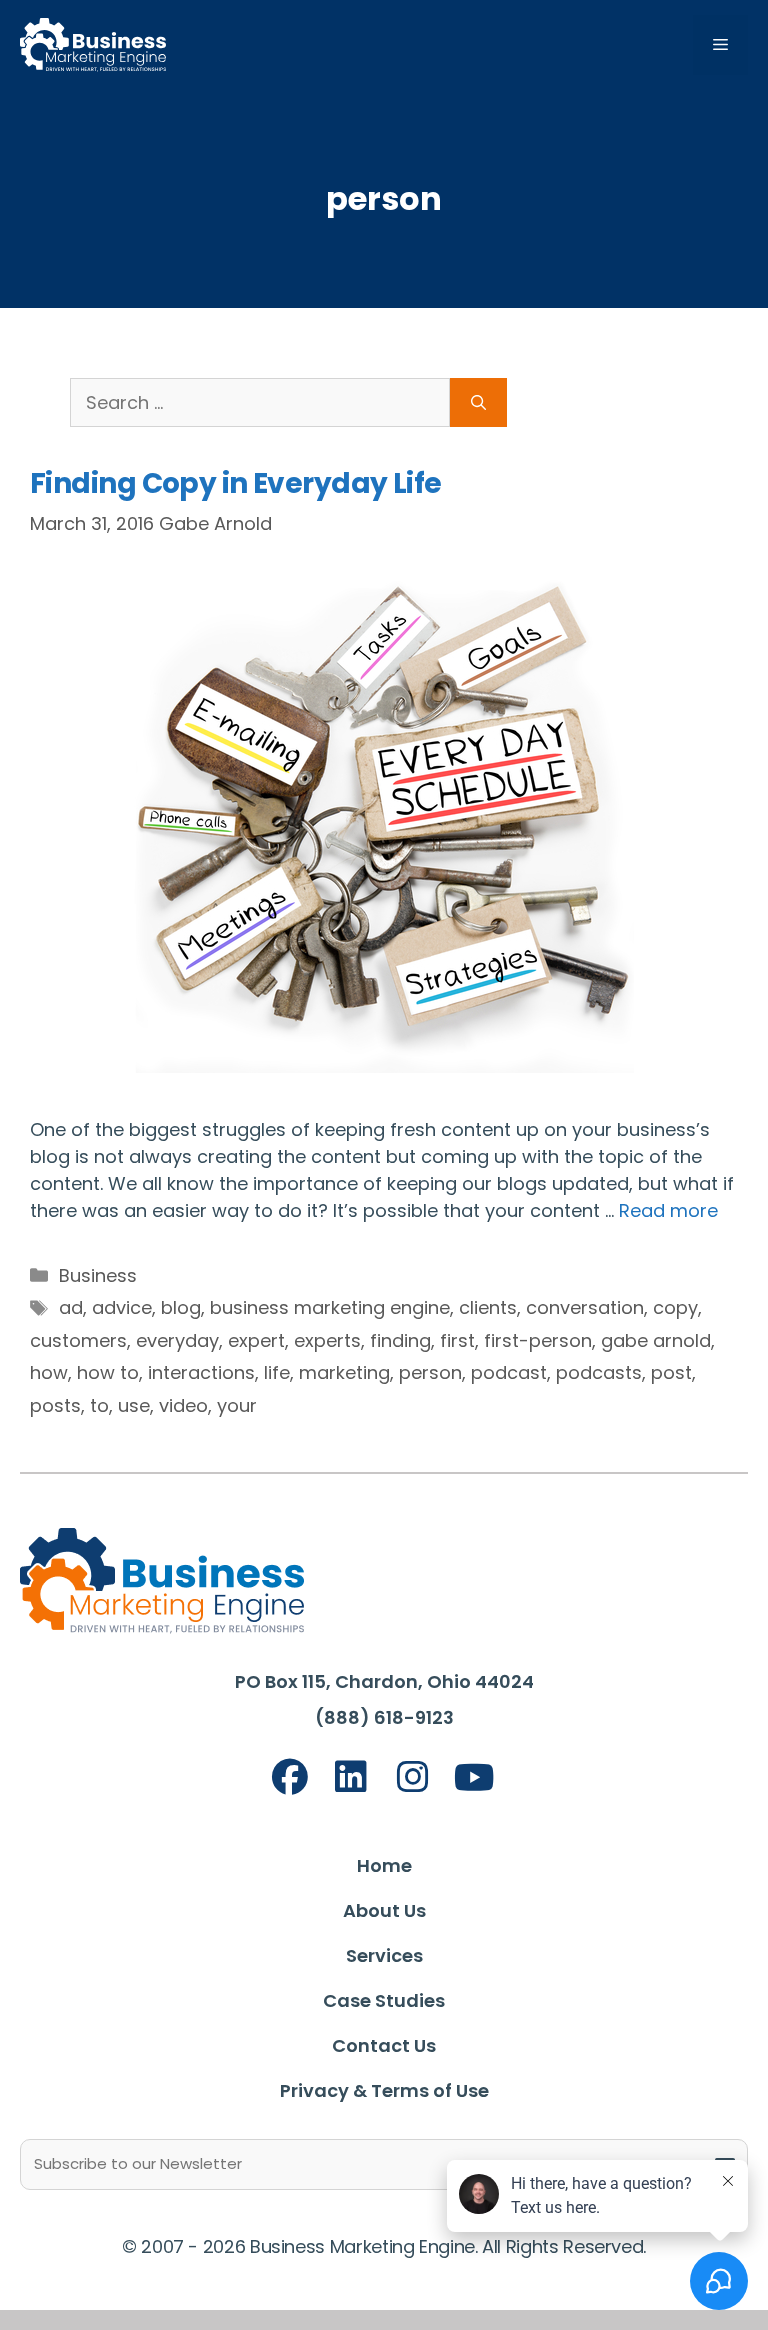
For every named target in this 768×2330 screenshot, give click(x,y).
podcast (509, 1372)
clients (488, 1307)
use (134, 1405)
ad (71, 1307)
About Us (384, 1910)
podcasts (599, 1372)
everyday (177, 1340)
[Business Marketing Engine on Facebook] (290, 1777)
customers (78, 1340)
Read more (668, 1210)
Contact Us (384, 2045)
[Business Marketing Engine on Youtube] (475, 1778)
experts (327, 1340)
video (183, 1405)
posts (55, 1405)
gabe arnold (656, 1340)
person (430, 1372)
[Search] (478, 402)
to (99, 1405)
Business (98, 1275)
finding (400, 1340)
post (671, 1372)
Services (384, 1955)
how (49, 1372)
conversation (585, 1307)
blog (181, 1307)
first (457, 1340)
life (277, 1372)
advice (122, 1307)
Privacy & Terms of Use (384, 2090)
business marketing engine (330, 1307)
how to (108, 1372)
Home (384, 1865)
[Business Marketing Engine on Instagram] (413, 1777)
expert (256, 1340)
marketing (344, 1372)
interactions (201, 1372)
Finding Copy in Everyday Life (236, 483)
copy (675, 1307)
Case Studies (384, 2000)
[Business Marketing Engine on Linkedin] (351, 1777)
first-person (538, 1340)
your (237, 1405)
